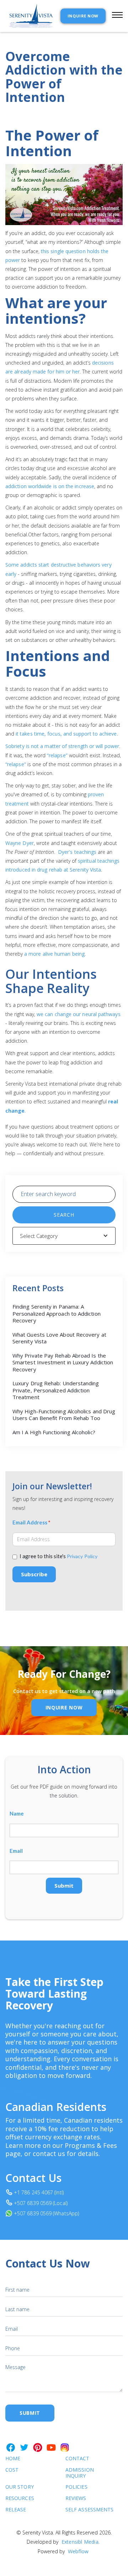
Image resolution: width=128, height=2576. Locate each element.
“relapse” (57, 755)
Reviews (76, 2498)
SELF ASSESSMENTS (80, 2510)
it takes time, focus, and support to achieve (66, 734)
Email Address (31, 1522)
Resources (20, 2498)
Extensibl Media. (81, 2542)
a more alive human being (54, 954)
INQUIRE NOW (83, 16)
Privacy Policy (82, 1556)
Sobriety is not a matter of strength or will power (62, 746)
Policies (76, 2487)
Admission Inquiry (80, 2473)
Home (13, 2459)
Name (17, 1814)
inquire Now (64, 1707)
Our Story (20, 2487)
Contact (78, 2459)
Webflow (78, 2551)
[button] (114, 16)
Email (16, 1851)
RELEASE (16, 2510)
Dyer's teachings (77, 852)
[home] (29, 16)
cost (12, 2470)
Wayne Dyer (20, 843)
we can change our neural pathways (79, 1014)
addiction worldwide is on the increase (50, 486)
